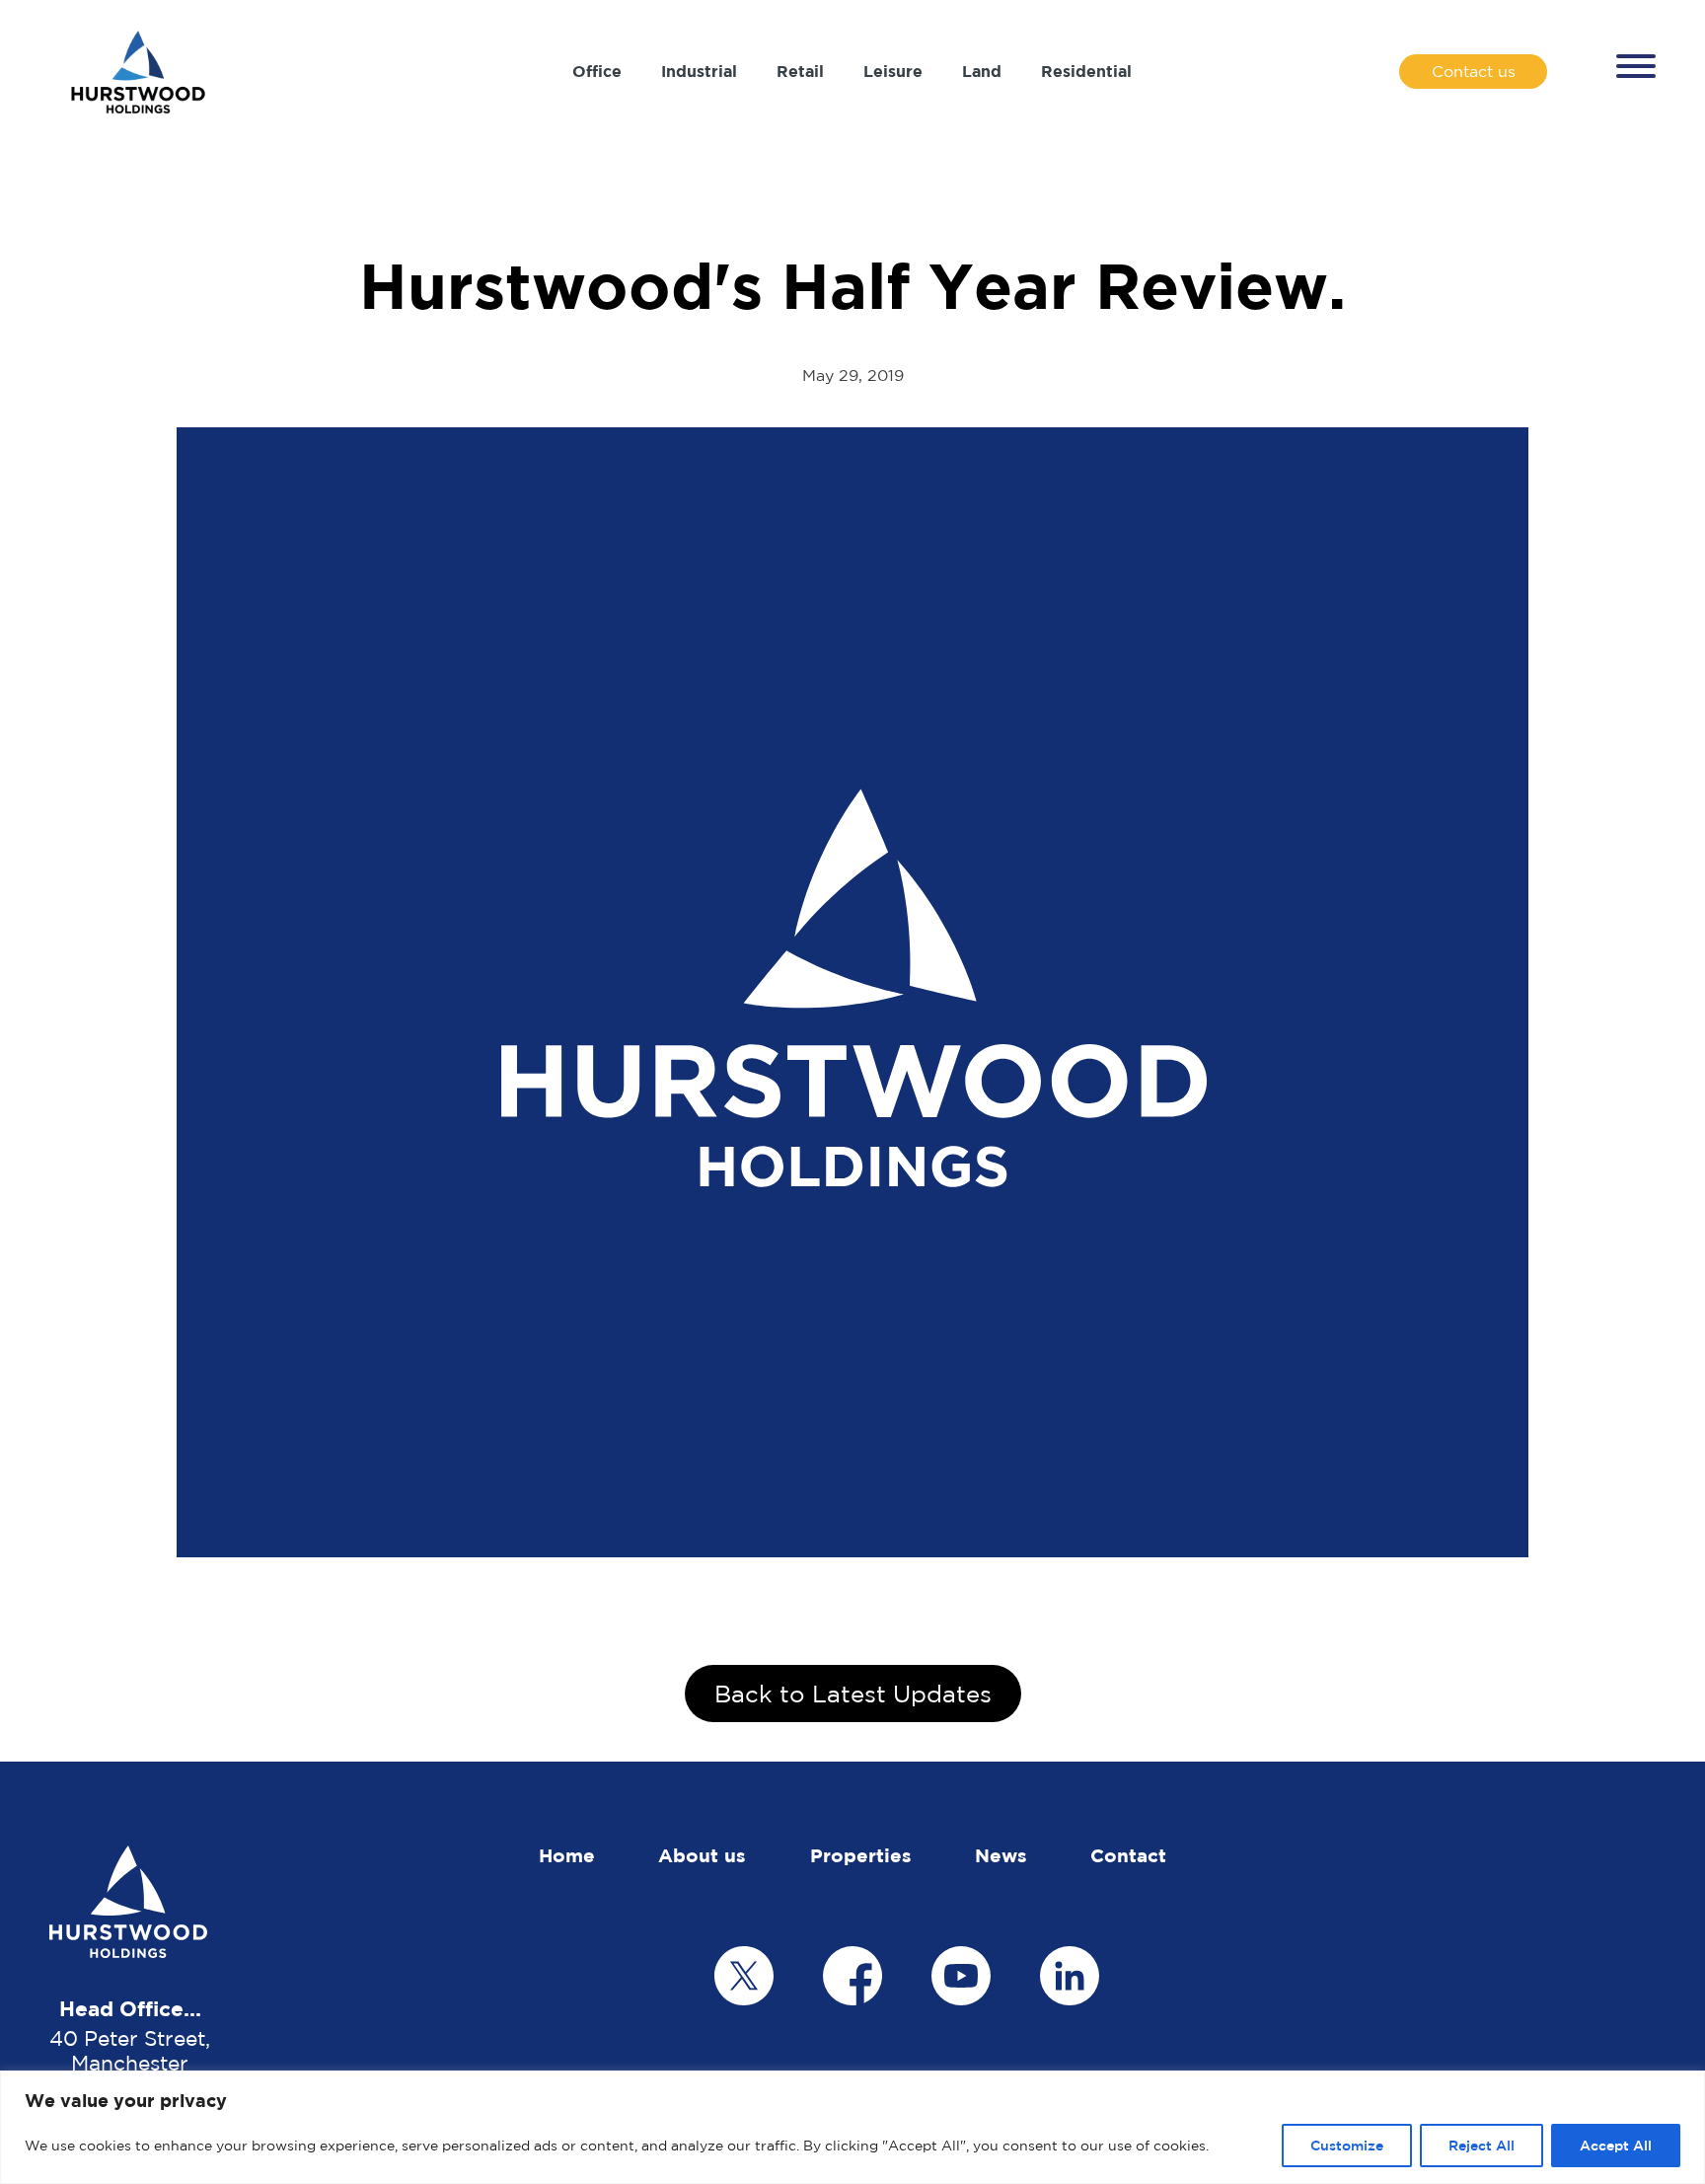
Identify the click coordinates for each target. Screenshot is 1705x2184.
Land (982, 71)
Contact (1128, 1855)
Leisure (893, 71)
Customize (1347, 2145)
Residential (1086, 71)
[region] (852, 2127)
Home (567, 1855)
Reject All (1482, 2145)
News (1001, 1855)
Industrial (699, 71)
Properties (861, 1855)
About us (702, 1855)
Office (597, 71)
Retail (800, 71)
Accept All (1616, 2145)
